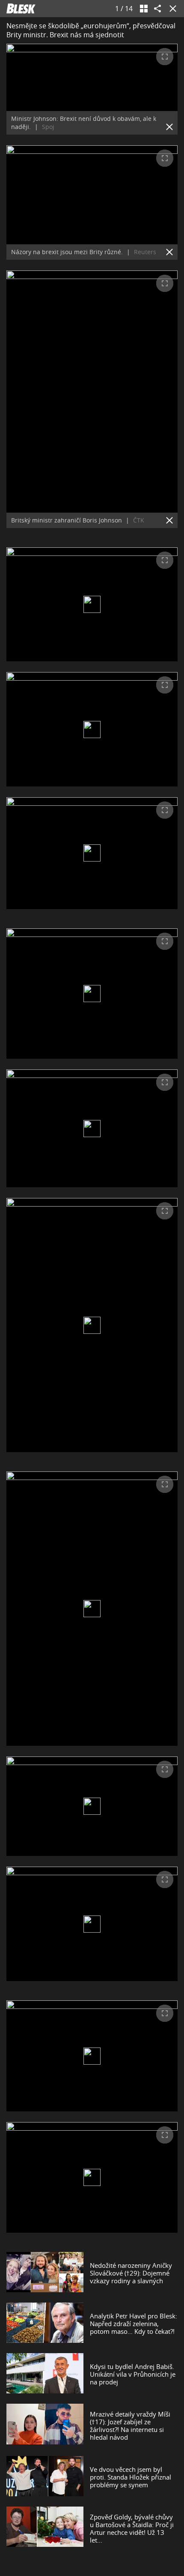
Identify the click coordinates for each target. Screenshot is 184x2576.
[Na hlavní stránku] (21, 9)
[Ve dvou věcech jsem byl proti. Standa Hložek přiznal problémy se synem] (45, 2477)
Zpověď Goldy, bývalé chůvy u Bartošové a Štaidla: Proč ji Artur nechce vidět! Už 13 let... (132, 2528)
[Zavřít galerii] (171, 9)
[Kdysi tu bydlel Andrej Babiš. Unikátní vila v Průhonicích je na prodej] (45, 2374)
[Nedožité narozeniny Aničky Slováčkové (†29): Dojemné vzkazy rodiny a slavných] (45, 2273)
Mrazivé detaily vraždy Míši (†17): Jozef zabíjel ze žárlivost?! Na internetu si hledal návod (130, 2426)
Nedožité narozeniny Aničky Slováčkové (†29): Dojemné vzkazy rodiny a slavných (131, 2273)
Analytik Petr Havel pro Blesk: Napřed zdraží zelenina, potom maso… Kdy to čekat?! (134, 2324)
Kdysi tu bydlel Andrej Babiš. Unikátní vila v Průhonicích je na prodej (133, 2374)
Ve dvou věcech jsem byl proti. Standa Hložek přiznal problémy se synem (131, 2477)
